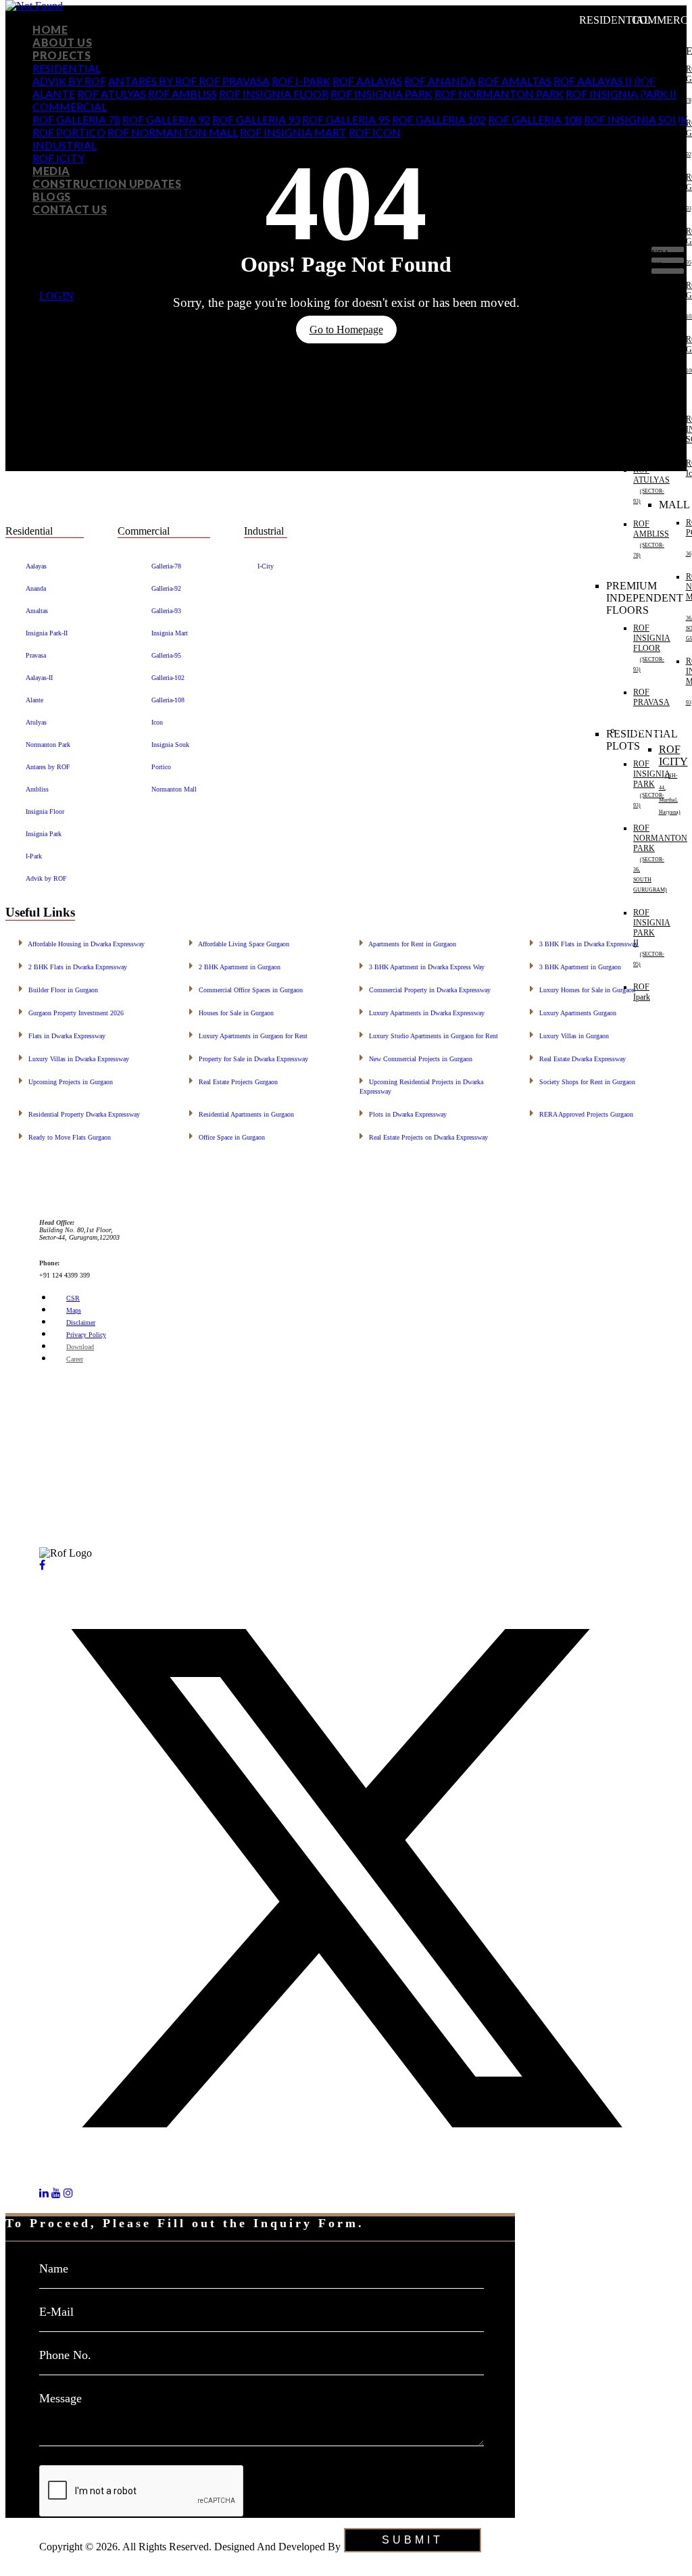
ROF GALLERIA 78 (76, 119)
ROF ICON (375, 132)
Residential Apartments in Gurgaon (242, 1113)
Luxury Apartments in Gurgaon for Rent (248, 1035)
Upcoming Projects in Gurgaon (66, 1080)
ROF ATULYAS (112, 94)
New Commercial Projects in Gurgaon (416, 1058)
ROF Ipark (642, 992)
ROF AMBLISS (182, 94)
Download (80, 1347)
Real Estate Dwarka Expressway (578, 1058)
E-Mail (56, 2312)
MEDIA (51, 171)
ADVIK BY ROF (69, 81)
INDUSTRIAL (65, 145)
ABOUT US (62, 42)
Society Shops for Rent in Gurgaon (583, 1080)
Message (60, 2398)
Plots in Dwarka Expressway (403, 1113)
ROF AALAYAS (367, 81)
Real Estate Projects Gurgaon (233, 1080)
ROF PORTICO (69, 132)
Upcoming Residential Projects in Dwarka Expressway (421, 1085)
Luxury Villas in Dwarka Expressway (74, 1058)
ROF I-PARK (301, 81)
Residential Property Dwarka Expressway (79, 1113)
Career (75, 1359)
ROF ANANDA (440, 81)
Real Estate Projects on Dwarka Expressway (424, 1136)
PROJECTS (61, 55)
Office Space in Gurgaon (227, 1136)
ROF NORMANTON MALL (173, 132)
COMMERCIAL (70, 106)
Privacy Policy (86, 1335)
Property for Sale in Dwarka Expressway (249, 1058)
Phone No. (65, 2355)
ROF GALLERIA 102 (439, 119)
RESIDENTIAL (67, 68)
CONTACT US (70, 209)
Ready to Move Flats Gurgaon (65, 1136)
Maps (74, 1310)
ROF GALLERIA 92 (166, 119)
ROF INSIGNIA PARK (381, 94)
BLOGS (52, 196)
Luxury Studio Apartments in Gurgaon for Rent (429, 1035)
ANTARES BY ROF (153, 81)
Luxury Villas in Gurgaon (569, 1035)
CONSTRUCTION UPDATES (107, 184)
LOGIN (56, 296)
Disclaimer (81, 1322)
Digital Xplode (71, 2559)
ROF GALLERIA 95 (346, 119)
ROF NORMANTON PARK (499, 94)
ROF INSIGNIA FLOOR (274, 94)
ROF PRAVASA (234, 81)
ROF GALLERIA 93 (256, 119)
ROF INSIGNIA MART (293, 132)
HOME (50, 29)
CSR (73, 1298)
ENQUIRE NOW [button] (44, 2524)
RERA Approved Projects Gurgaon (582, 1113)
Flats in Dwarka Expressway (62, 1035)
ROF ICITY (58, 158)
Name (54, 2268)
